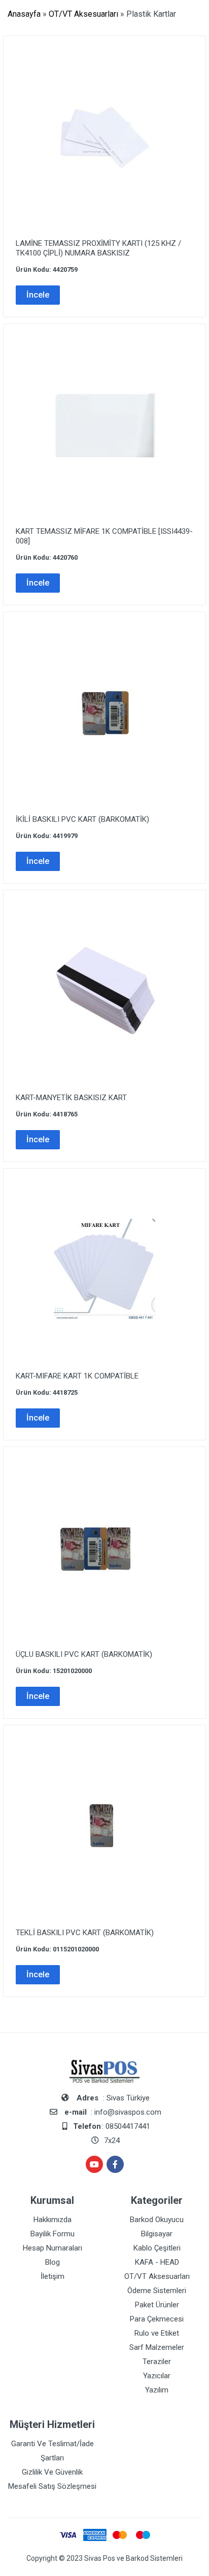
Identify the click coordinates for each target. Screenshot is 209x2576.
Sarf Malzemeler (157, 2347)
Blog (53, 2262)
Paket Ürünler (157, 2305)
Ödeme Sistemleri (157, 2291)
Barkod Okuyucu (157, 2220)
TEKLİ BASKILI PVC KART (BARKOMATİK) (85, 1933)
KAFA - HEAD (157, 2262)
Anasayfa (24, 14)
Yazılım (157, 2390)
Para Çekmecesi (157, 2319)
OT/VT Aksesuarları (83, 14)
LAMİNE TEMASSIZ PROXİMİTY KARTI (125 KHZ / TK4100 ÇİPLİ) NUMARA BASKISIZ (98, 248)
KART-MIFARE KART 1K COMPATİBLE (77, 1376)
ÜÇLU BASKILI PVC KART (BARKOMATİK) (84, 1654)
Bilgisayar (157, 2234)
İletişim (53, 2276)
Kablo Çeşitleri (157, 2248)
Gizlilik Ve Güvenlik (52, 2472)
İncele (38, 295)
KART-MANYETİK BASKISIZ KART (71, 1098)
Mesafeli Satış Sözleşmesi (52, 2486)
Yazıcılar (157, 2376)
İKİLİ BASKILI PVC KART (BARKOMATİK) (82, 819)
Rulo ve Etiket (157, 2333)
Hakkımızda (53, 2220)
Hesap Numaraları (53, 2248)
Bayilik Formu (53, 2234)
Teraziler (157, 2362)
